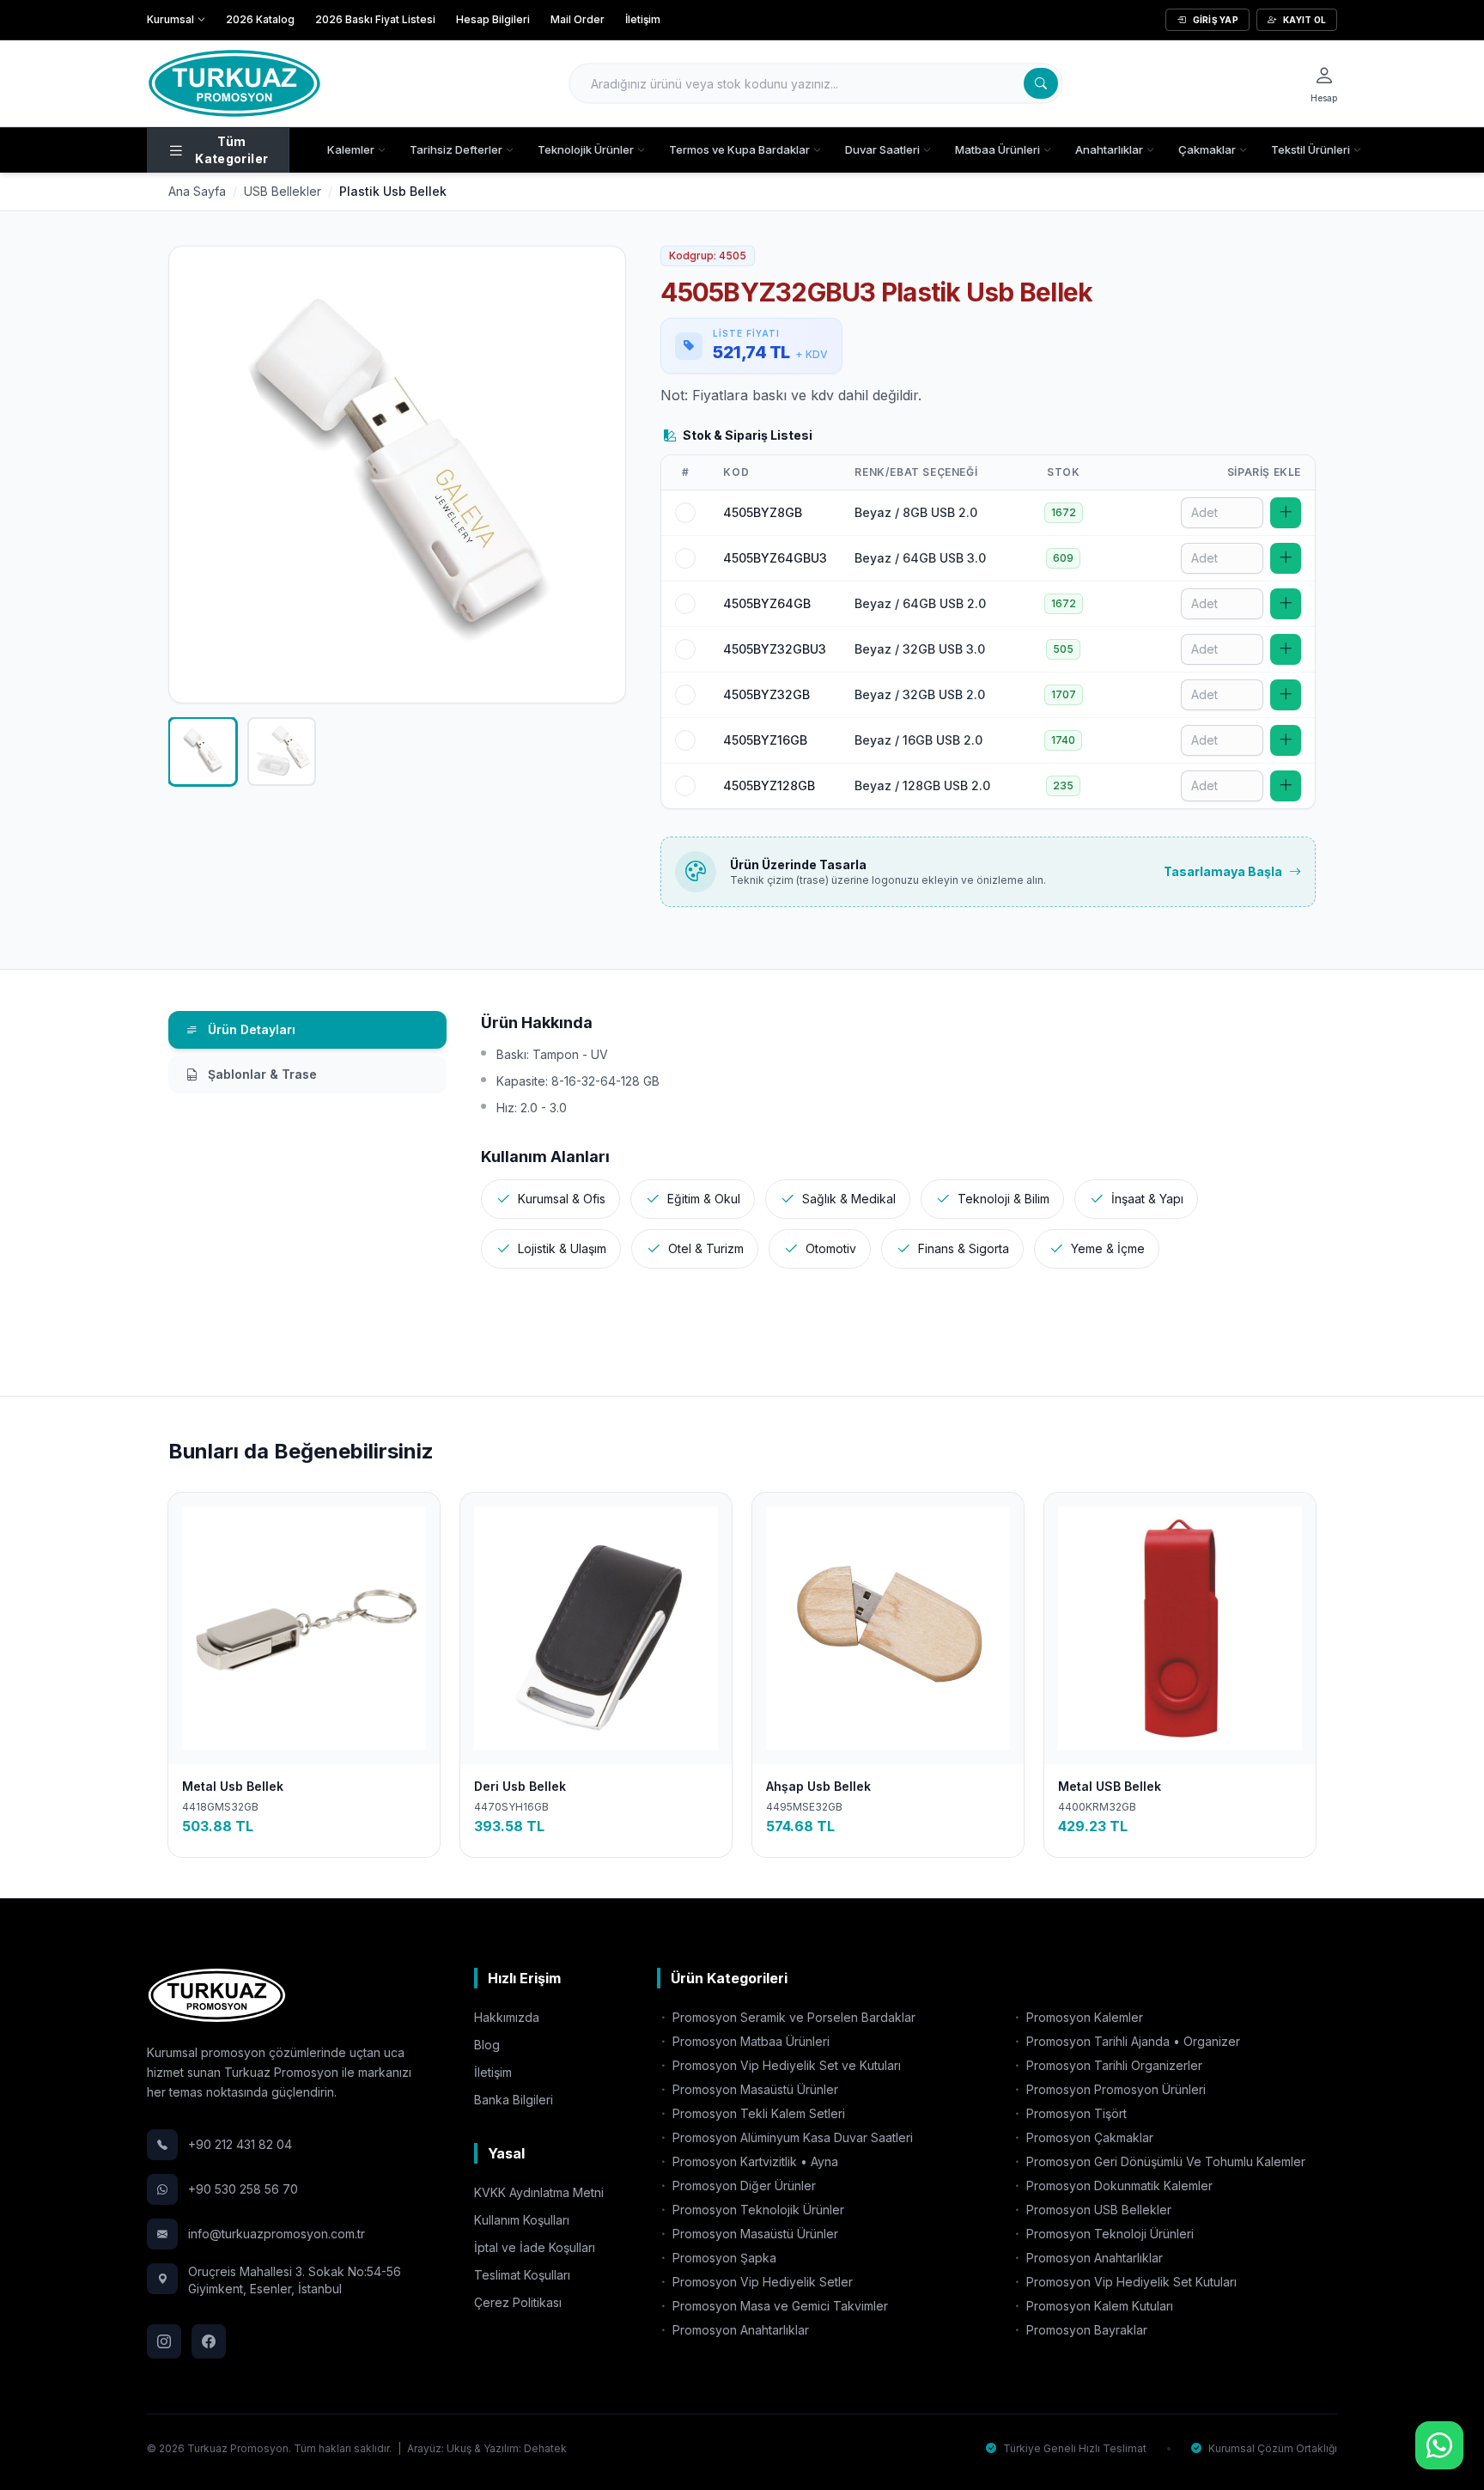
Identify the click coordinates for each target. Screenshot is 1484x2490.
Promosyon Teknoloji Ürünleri (1108, 2234)
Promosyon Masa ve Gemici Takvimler (778, 2306)
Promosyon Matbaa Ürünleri (749, 2041)
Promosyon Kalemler (1083, 2017)
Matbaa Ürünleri (997, 149)
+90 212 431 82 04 (240, 2144)
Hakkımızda (507, 2017)
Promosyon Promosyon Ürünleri (1114, 2089)
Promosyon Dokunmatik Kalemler (1118, 2186)
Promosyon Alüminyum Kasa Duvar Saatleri (791, 2137)
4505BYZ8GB (763, 512)
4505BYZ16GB (765, 740)
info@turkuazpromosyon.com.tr (277, 2234)
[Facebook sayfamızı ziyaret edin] (209, 2341)
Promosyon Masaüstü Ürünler (754, 2089)
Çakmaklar (1207, 149)
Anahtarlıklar (1109, 149)
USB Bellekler (283, 191)
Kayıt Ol (1305, 20)
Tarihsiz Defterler (456, 149)
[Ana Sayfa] (234, 83)
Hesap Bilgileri (493, 19)
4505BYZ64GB (767, 603)
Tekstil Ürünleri (1311, 149)
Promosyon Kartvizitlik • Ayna (754, 2161)
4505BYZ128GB (769, 785)
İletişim (643, 19)
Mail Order (578, 19)
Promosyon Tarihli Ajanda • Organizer (1131, 2041)
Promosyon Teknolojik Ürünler (757, 2210)
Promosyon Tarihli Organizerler (1113, 2065)
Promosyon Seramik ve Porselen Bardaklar (792, 2017)
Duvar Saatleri (882, 149)
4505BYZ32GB (766, 694)
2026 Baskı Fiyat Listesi (375, 19)
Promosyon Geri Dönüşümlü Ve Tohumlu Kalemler (1164, 2161)
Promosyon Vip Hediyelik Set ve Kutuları (785, 2065)
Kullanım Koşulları (522, 2220)
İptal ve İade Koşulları (535, 2247)
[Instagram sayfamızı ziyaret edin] (164, 2341)
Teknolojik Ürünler (586, 149)
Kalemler (351, 149)
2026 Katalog (260, 19)
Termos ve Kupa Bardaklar (739, 149)
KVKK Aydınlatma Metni (539, 2192)
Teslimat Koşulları (522, 2275)
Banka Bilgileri (514, 2100)
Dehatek (545, 2448)
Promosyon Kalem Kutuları (1098, 2306)
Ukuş (459, 2448)
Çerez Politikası (518, 2302)
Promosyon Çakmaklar (1088, 2137)
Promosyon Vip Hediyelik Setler (761, 2282)
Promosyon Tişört (1075, 2113)
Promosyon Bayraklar (1085, 2330)
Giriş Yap (1216, 20)
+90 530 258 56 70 (243, 2189)
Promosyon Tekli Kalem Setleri (757, 2113)
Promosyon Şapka (723, 2258)
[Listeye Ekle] (1286, 513)
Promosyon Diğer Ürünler (742, 2186)
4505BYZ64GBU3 (775, 558)
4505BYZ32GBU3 (775, 649)
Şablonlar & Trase (261, 1074)
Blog (487, 2045)
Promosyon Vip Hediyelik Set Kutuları (1130, 2282)
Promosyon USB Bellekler (1097, 2210)
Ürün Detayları (250, 1029)
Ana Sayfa (197, 191)
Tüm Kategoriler (231, 150)
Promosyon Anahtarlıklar (739, 2330)
